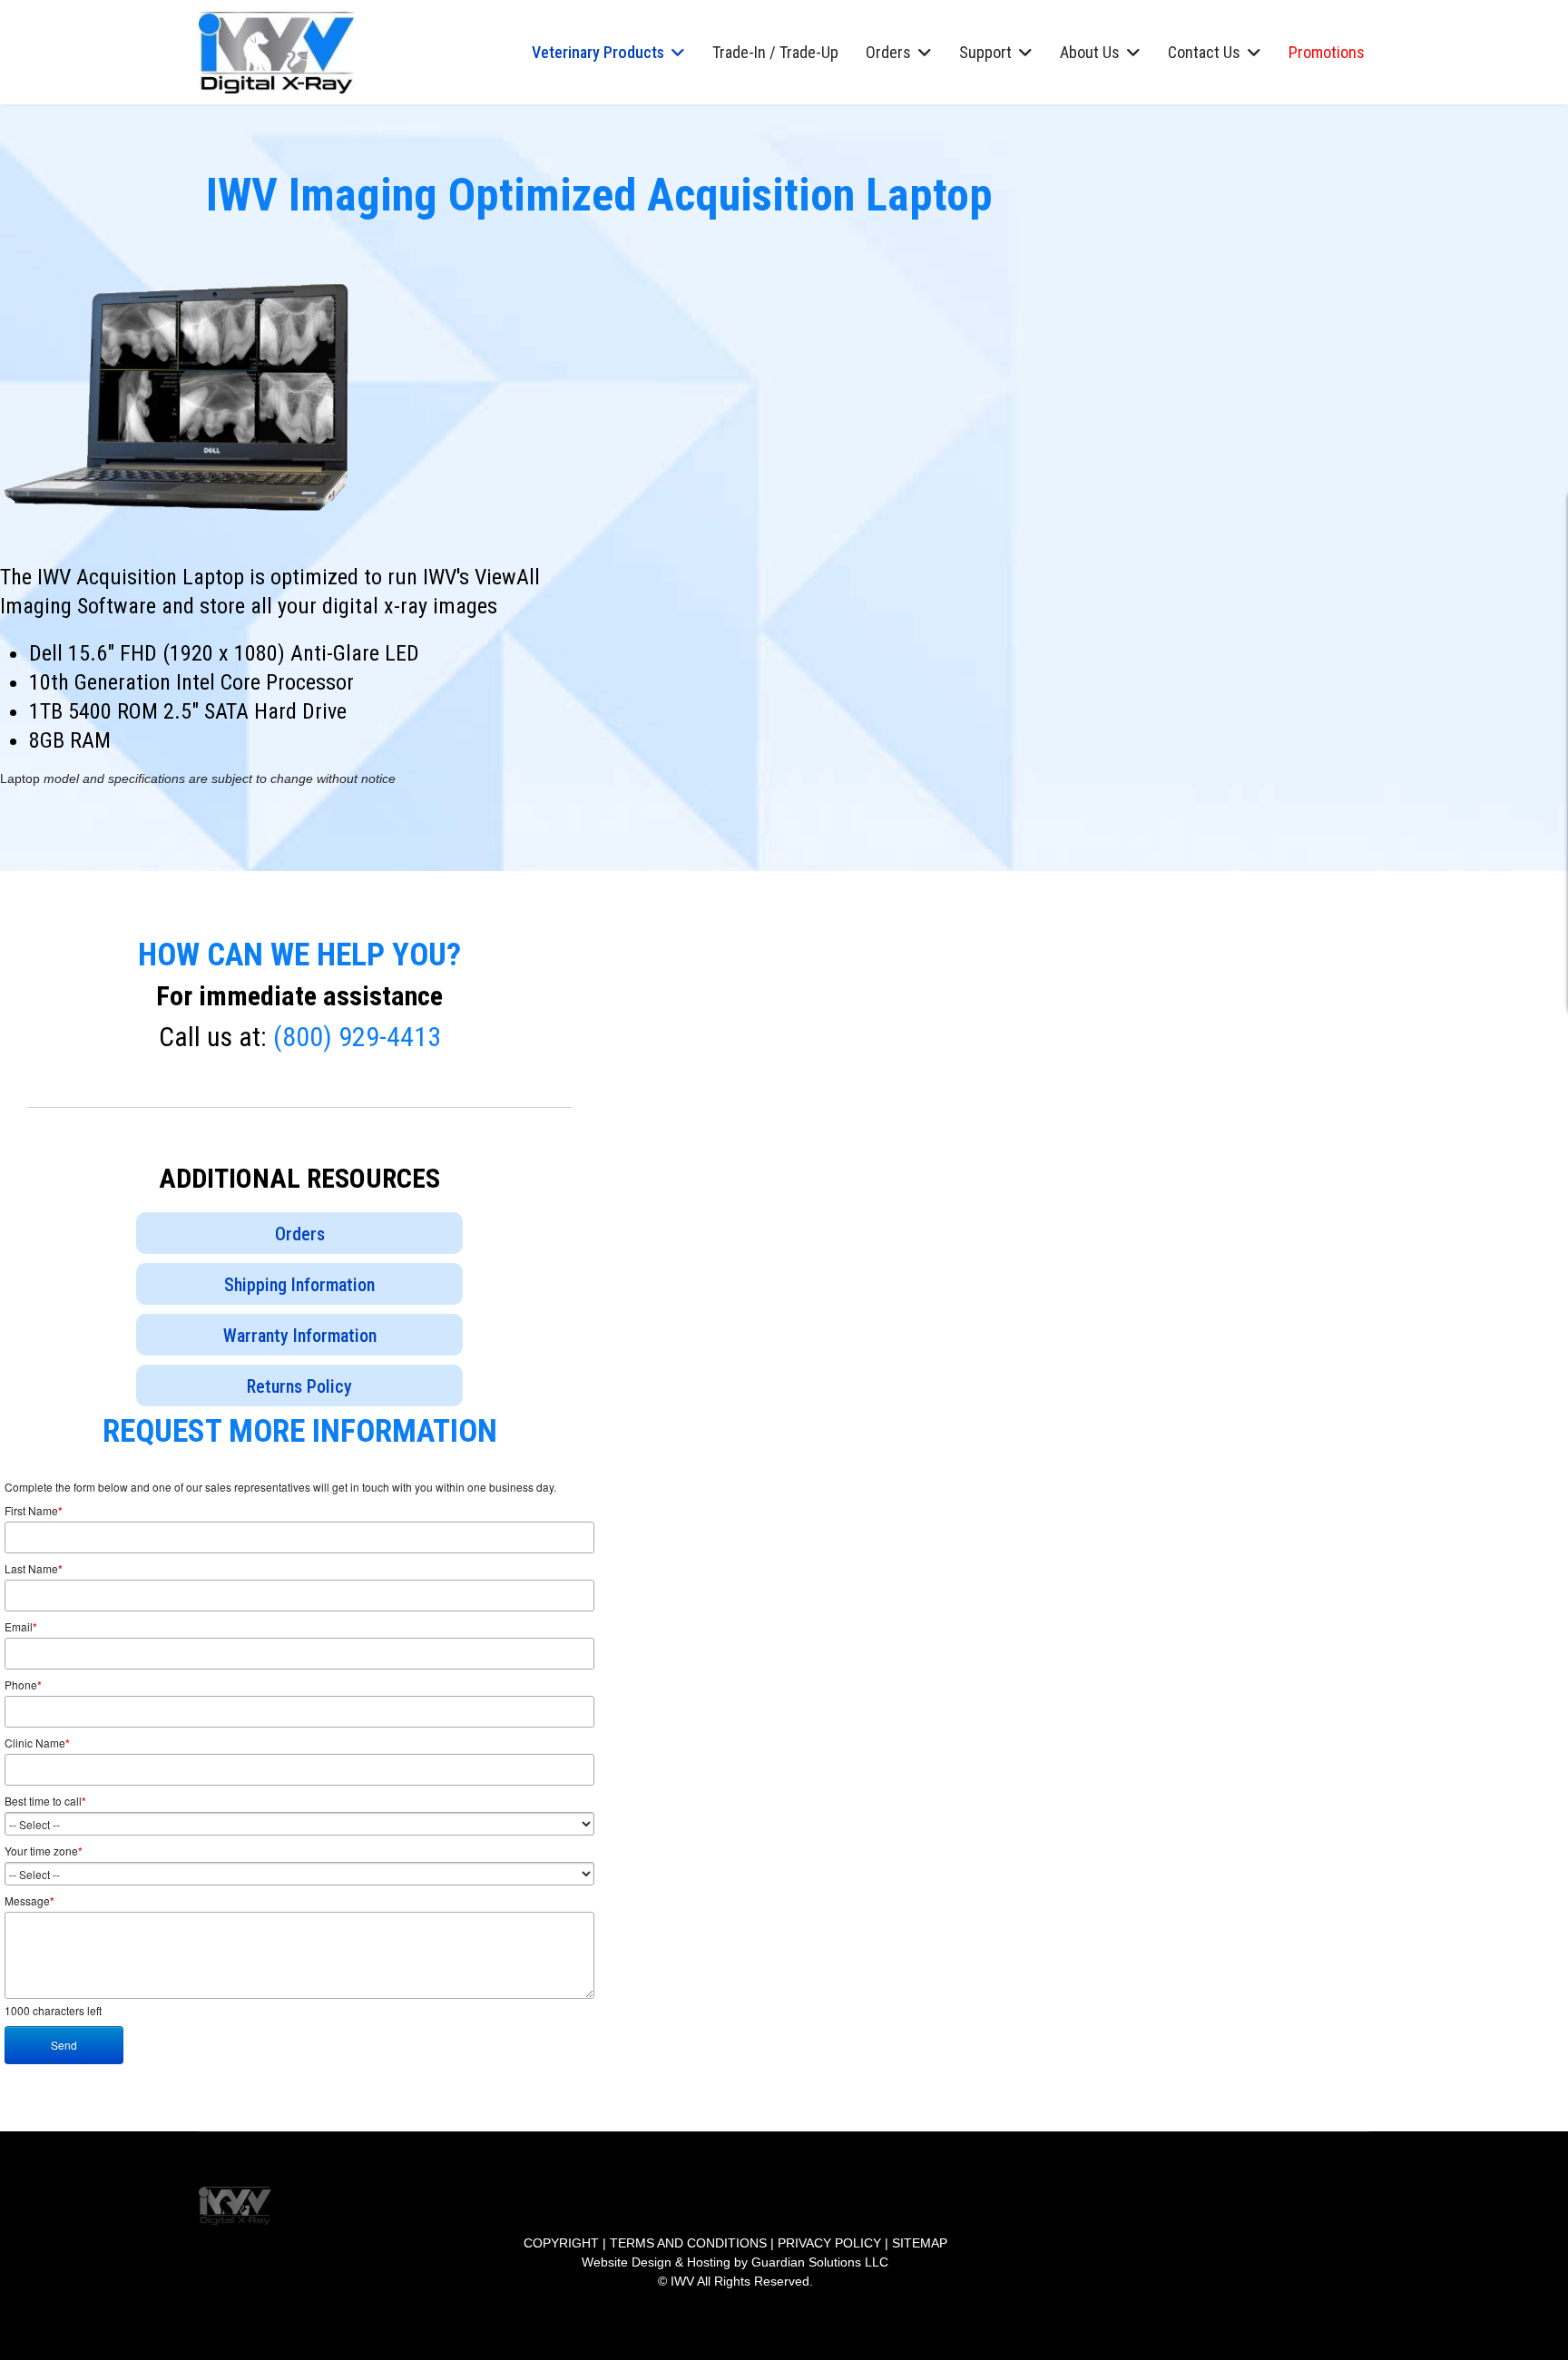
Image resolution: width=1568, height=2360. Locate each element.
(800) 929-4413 (357, 1037)
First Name (34, 1511)
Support (985, 52)
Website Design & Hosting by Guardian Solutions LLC (735, 2262)
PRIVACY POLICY (829, 2243)
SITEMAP (920, 2243)
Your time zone (44, 1851)
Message (29, 1901)
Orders (888, 52)
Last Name (34, 1569)
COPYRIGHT (561, 2243)
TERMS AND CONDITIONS (688, 2243)
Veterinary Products (598, 52)
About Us (1090, 52)
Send (64, 2045)
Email (21, 1627)
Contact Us (1204, 52)
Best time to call (45, 1801)
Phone (23, 1685)
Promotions (1327, 52)
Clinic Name (37, 1743)
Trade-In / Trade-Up (775, 52)
